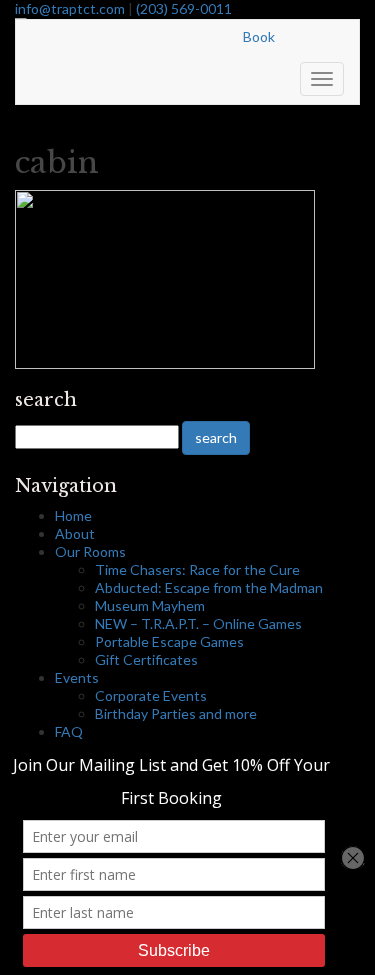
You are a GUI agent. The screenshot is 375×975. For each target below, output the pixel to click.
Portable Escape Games (169, 641)
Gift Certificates (146, 659)
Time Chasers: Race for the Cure (197, 569)
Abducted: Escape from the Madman (209, 587)
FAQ (69, 731)
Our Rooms (90, 551)
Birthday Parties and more (176, 713)
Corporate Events (151, 695)
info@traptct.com (70, 8)
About (75, 533)
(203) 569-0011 (184, 8)
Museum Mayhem (150, 605)
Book (259, 36)
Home (73, 515)
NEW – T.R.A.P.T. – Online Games (198, 623)
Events (77, 677)
